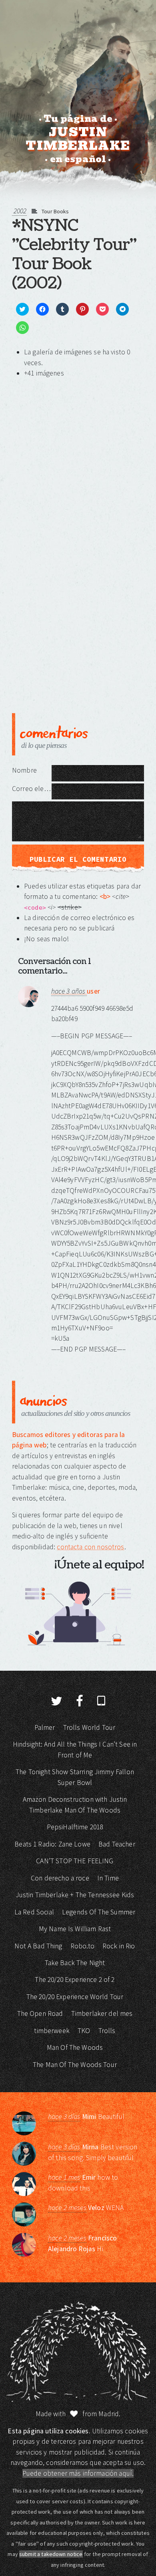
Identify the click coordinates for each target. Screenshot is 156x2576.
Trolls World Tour (89, 1727)
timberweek (52, 2031)
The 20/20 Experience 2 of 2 (75, 1980)
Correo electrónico (32, 789)
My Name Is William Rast (75, 1929)
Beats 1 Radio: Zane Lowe (52, 1844)
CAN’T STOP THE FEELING (75, 1861)
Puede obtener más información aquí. (78, 2473)
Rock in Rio (119, 1946)
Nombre (24, 770)
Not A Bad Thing (38, 1946)
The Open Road (40, 2013)
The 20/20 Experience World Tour (75, 1997)
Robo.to (82, 1946)
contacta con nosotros (90, 1547)
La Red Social (34, 1912)
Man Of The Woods (75, 2047)
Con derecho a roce (60, 1878)
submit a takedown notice (51, 2554)
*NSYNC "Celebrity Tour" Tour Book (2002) (74, 254)
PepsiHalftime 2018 (75, 1827)
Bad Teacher (117, 1844)
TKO (84, 2031)
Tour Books (55, 211)
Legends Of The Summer (99, 1912)
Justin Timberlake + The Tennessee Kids (75, 1895)
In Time (108, 1878)
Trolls (107, 2031)
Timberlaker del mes (102, 2013)
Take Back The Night (75, 1963)
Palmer (45, 1727)
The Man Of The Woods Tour (75, 2065)
